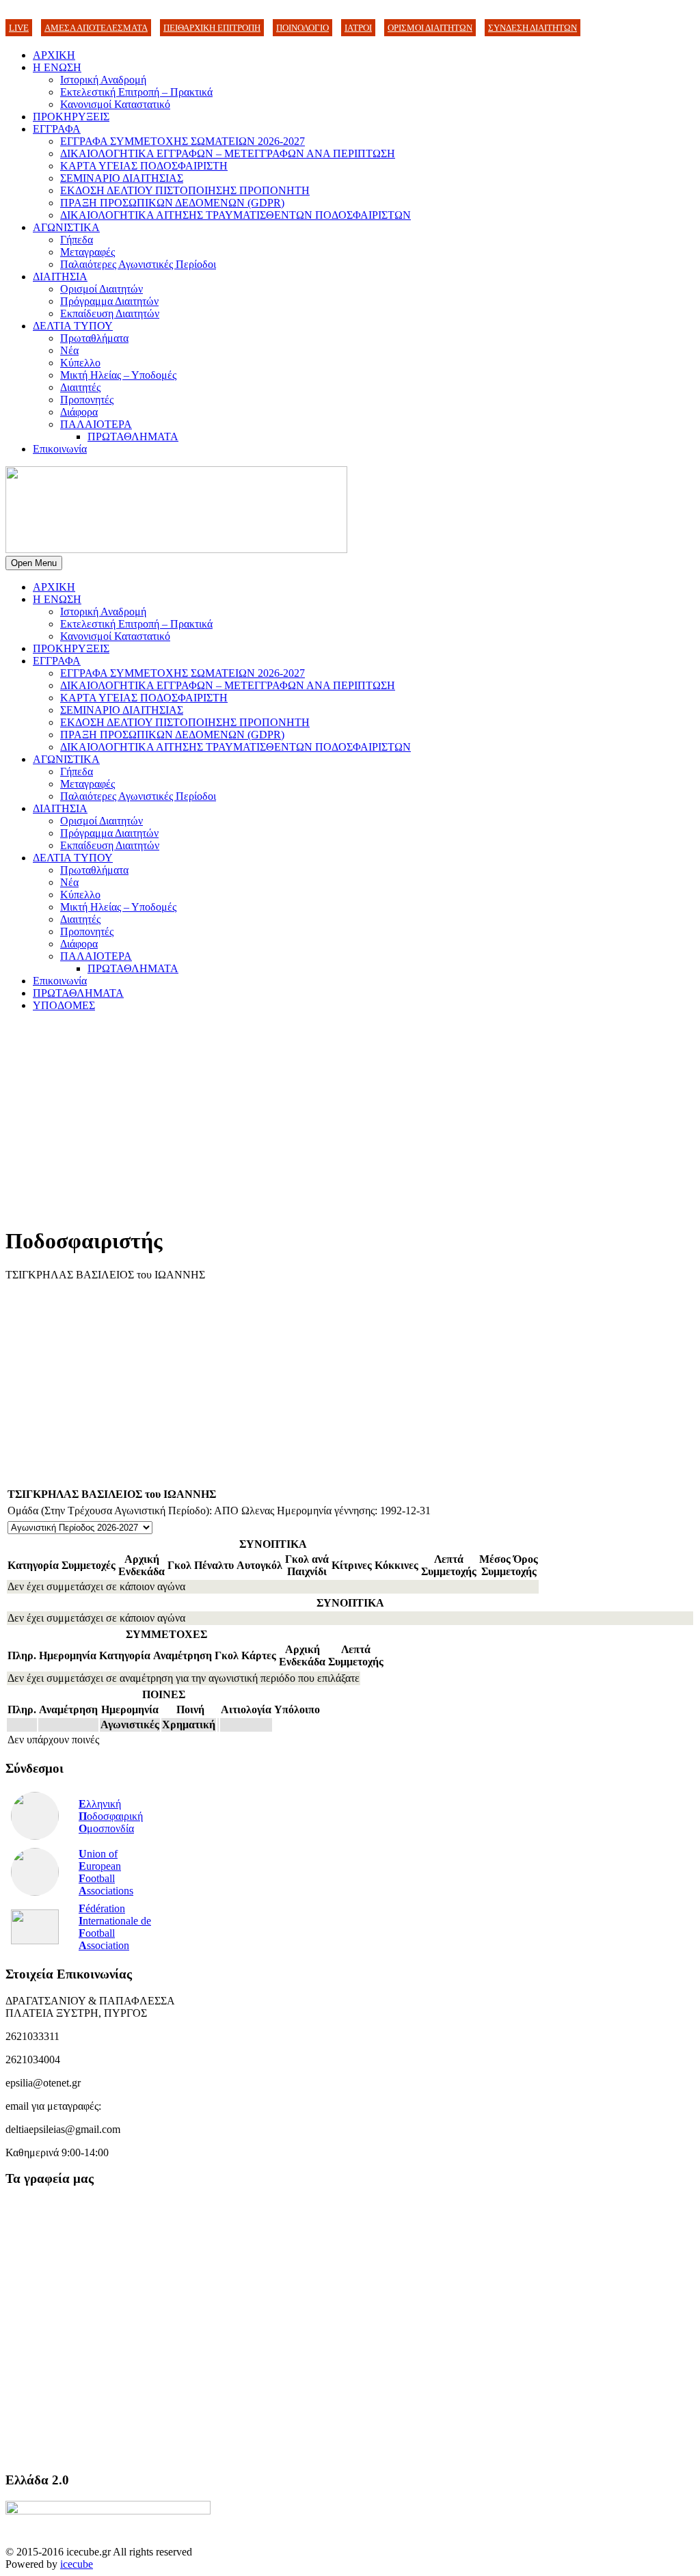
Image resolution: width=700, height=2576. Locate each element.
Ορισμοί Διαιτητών (102, 289)
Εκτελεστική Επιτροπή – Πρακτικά (136, 92)
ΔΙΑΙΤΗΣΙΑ (60, 277)
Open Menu (34, 563)
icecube (77, 2564)
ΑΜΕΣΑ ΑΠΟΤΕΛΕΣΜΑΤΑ (96, 28)
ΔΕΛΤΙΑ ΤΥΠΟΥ (73, 326)
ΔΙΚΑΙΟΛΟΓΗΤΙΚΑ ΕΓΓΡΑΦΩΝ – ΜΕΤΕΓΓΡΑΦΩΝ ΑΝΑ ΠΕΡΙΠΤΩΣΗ (228, 153)
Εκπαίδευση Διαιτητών (110, 313)
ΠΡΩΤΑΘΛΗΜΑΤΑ (133, 437)
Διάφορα (79, 412)
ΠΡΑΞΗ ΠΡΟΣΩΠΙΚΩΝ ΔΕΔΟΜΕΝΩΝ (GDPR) (172, 203)
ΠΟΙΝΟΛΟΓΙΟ (302, 28)
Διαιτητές (80, 387)
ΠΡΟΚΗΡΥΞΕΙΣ (71, 117)
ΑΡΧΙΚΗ (54, 55)
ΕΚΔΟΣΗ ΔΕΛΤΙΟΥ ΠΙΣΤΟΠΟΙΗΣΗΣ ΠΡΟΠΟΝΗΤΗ (185, 190)
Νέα (69, 350)
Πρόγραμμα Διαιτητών (109, 301)
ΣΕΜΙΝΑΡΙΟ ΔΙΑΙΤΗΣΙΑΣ (122, 178)
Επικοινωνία (60, 449)
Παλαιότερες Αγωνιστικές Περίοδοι (138, 264)
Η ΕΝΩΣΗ (57, 67)
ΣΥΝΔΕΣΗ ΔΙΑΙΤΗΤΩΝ (533, 28)
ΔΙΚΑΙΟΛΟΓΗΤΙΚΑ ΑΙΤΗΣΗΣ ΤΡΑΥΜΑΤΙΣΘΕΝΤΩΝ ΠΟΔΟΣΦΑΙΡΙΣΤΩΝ (235, 215)
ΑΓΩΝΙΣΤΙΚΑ (66, 227)
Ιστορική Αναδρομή (103, 80)
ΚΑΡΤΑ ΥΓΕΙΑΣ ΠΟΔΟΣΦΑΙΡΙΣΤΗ (144, 166)
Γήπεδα (77, 240)
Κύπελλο (80, 363)
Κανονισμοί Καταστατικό (115, 104)
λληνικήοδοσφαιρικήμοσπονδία (111, 1816)
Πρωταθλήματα (94, 338)
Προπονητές (87, 400)
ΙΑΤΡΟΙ (358, 28)
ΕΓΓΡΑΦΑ (57, 129)
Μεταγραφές (87, 252)
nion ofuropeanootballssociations (106, 1872)
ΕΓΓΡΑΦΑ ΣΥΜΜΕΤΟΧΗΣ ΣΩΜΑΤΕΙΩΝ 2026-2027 (183, 141)
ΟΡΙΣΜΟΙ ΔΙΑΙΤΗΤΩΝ (430, 28)
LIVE (19, 28)
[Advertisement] (350, 1118)
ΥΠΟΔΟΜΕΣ (64, 1005)
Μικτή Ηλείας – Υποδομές (118, 375)
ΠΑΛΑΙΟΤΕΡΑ (96, 424)
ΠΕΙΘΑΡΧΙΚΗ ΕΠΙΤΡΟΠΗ (212, 28)
